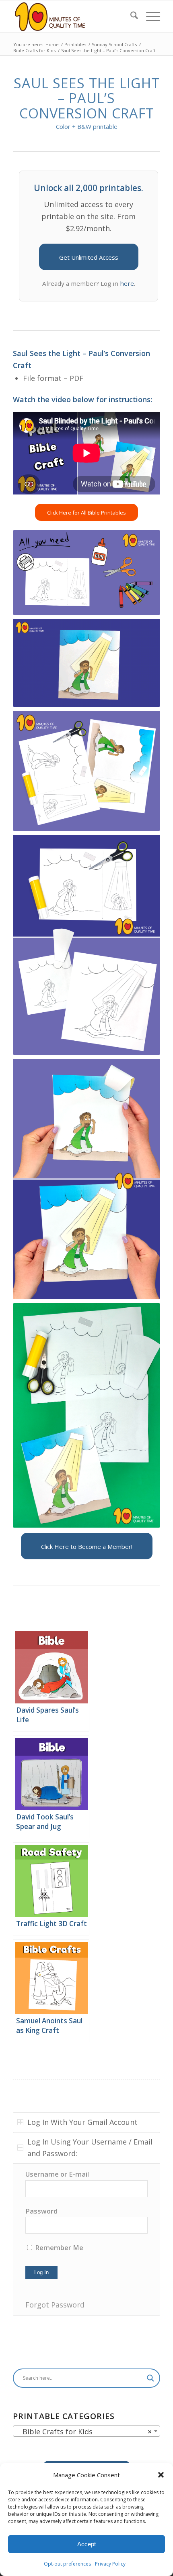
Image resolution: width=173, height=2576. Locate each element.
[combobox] (86, 2431)
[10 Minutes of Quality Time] (72, 16)
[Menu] (149, 16)
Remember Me (58, 2247)
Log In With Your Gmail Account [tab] (82, 2122)
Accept (86, 2544)
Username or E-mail (57, 2174)
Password (41, 2211)
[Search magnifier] (150, 2378)
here (127, 283)
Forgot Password (55, 2305)
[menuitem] (130, 16)
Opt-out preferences (67, 2564)
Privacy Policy (110, 2564)
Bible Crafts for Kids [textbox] (84, 2432)
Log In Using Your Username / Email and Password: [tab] (90, 2148)
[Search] (130, 16)
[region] (86, 2239)
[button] (161, 2475)
